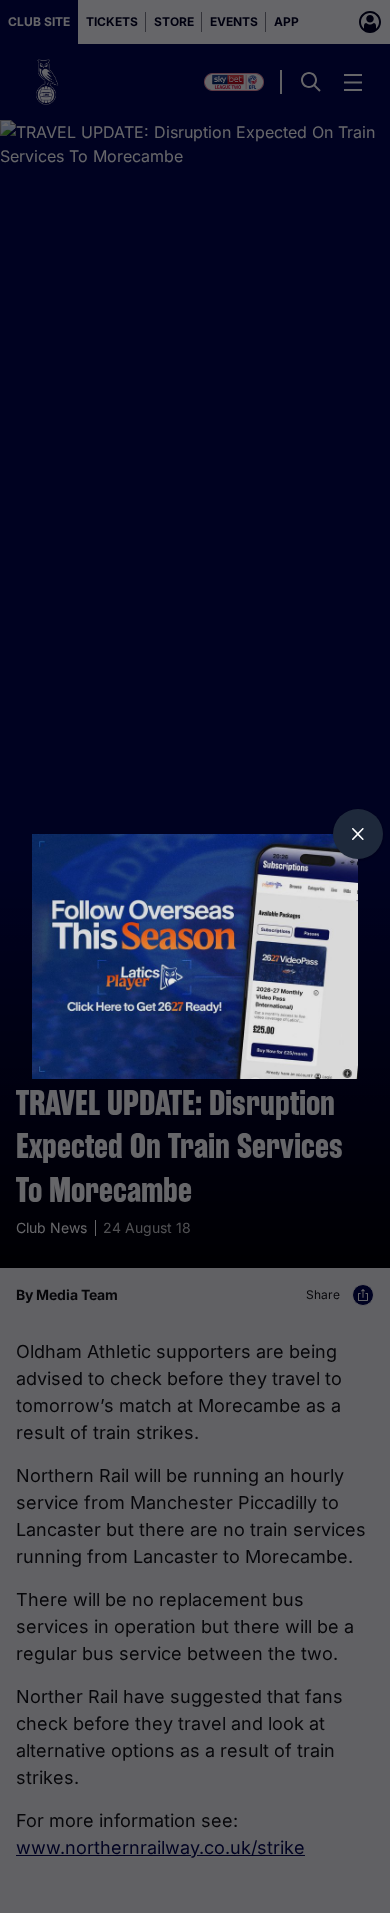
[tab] (358, 834)
